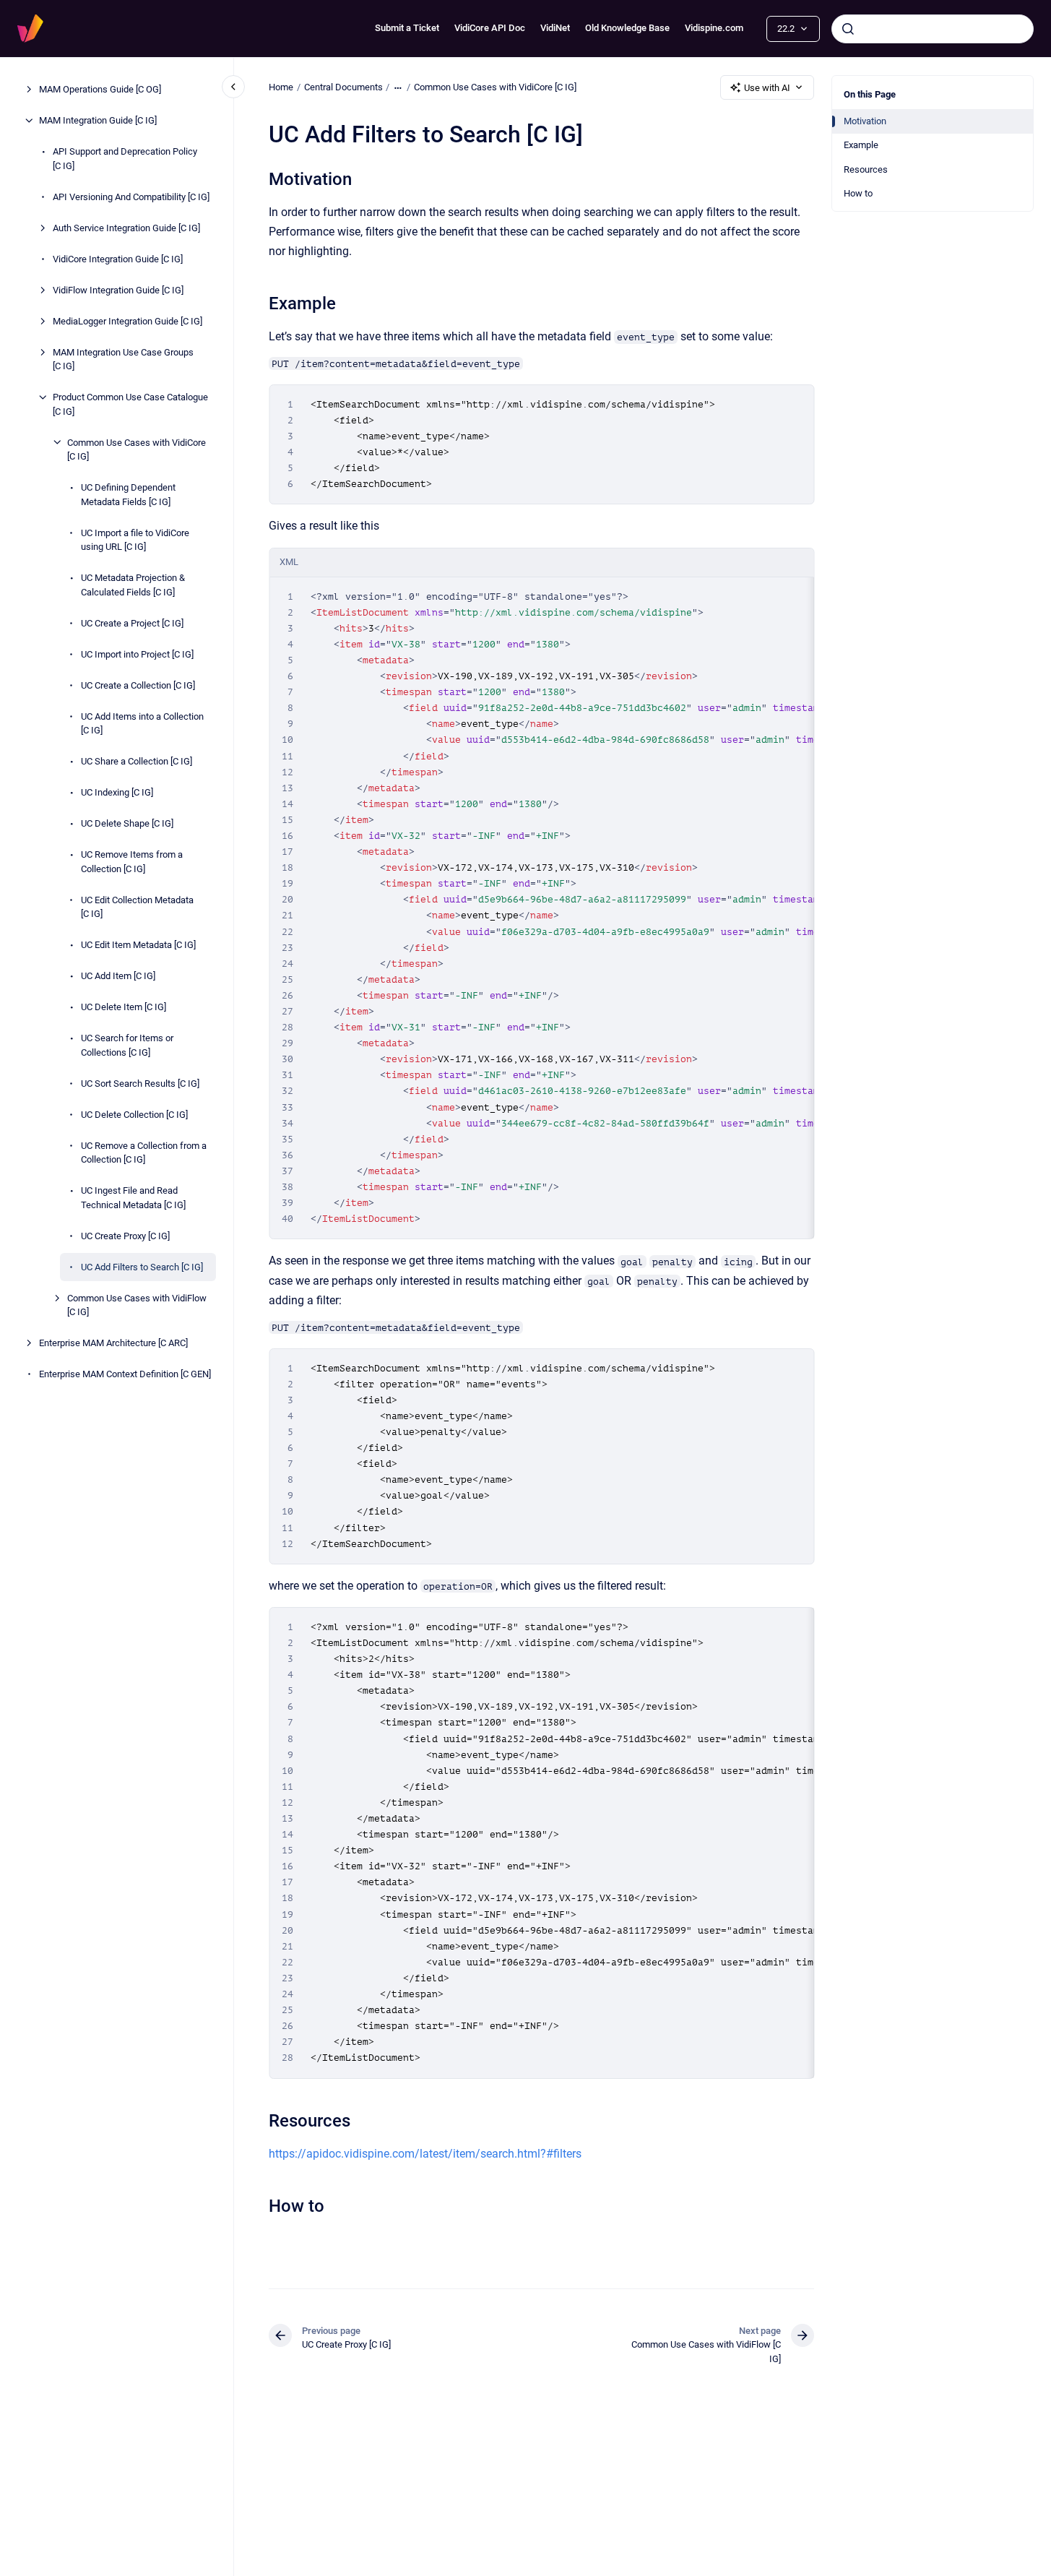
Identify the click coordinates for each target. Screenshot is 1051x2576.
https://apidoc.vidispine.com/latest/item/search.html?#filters (425, 2154)
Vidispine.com (714, 28)
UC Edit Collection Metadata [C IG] (137, 906)
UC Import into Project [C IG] (137, 654)
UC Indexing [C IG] (117, 792)
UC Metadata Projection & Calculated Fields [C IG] (133, 585)
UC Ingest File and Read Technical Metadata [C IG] (133, 1198)
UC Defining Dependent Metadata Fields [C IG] (128, 495)
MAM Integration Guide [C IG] (98, 120)
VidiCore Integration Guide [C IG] (118, 258)
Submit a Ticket (407, 28)
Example (861, 145)
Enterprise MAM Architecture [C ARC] (113, 1343)
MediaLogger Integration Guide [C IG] (127, 320)
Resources (866, 169)
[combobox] (933, 29)
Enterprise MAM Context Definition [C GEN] (125, 1374)
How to (858, 193)
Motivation (865, 121)
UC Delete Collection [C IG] (134, 1114)
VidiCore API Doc (490, 28)
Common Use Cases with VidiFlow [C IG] (137, 1305)
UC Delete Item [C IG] (124, 1007)
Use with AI (767, 88)
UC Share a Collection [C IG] (137, 761)
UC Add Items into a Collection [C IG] (142, 723)
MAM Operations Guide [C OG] (100, 89)
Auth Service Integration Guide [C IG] (126, 227)
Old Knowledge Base (627, 28)
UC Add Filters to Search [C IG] (142, 1266)
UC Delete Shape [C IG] (127, 823)
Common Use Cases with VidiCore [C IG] (137, 449)
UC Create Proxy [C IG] (125, 1235)
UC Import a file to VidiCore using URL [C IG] (135, 539)
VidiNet (555, 28)
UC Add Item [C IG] (118, 976)
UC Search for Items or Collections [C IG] (127, 1045)
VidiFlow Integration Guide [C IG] (118, 289)
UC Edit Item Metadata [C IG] (138, 945)
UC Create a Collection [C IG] (138, 685)
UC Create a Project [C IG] (132, 623)
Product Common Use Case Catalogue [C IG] (130, 404)
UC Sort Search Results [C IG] (140, 1083)
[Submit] (848, 29)
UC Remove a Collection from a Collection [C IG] (144, 1152)
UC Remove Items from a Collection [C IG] (132, 862)
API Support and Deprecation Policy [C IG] (125, 159)
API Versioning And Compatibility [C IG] (131, 196)
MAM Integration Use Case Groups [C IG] (123, 359)
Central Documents (343, 87)
